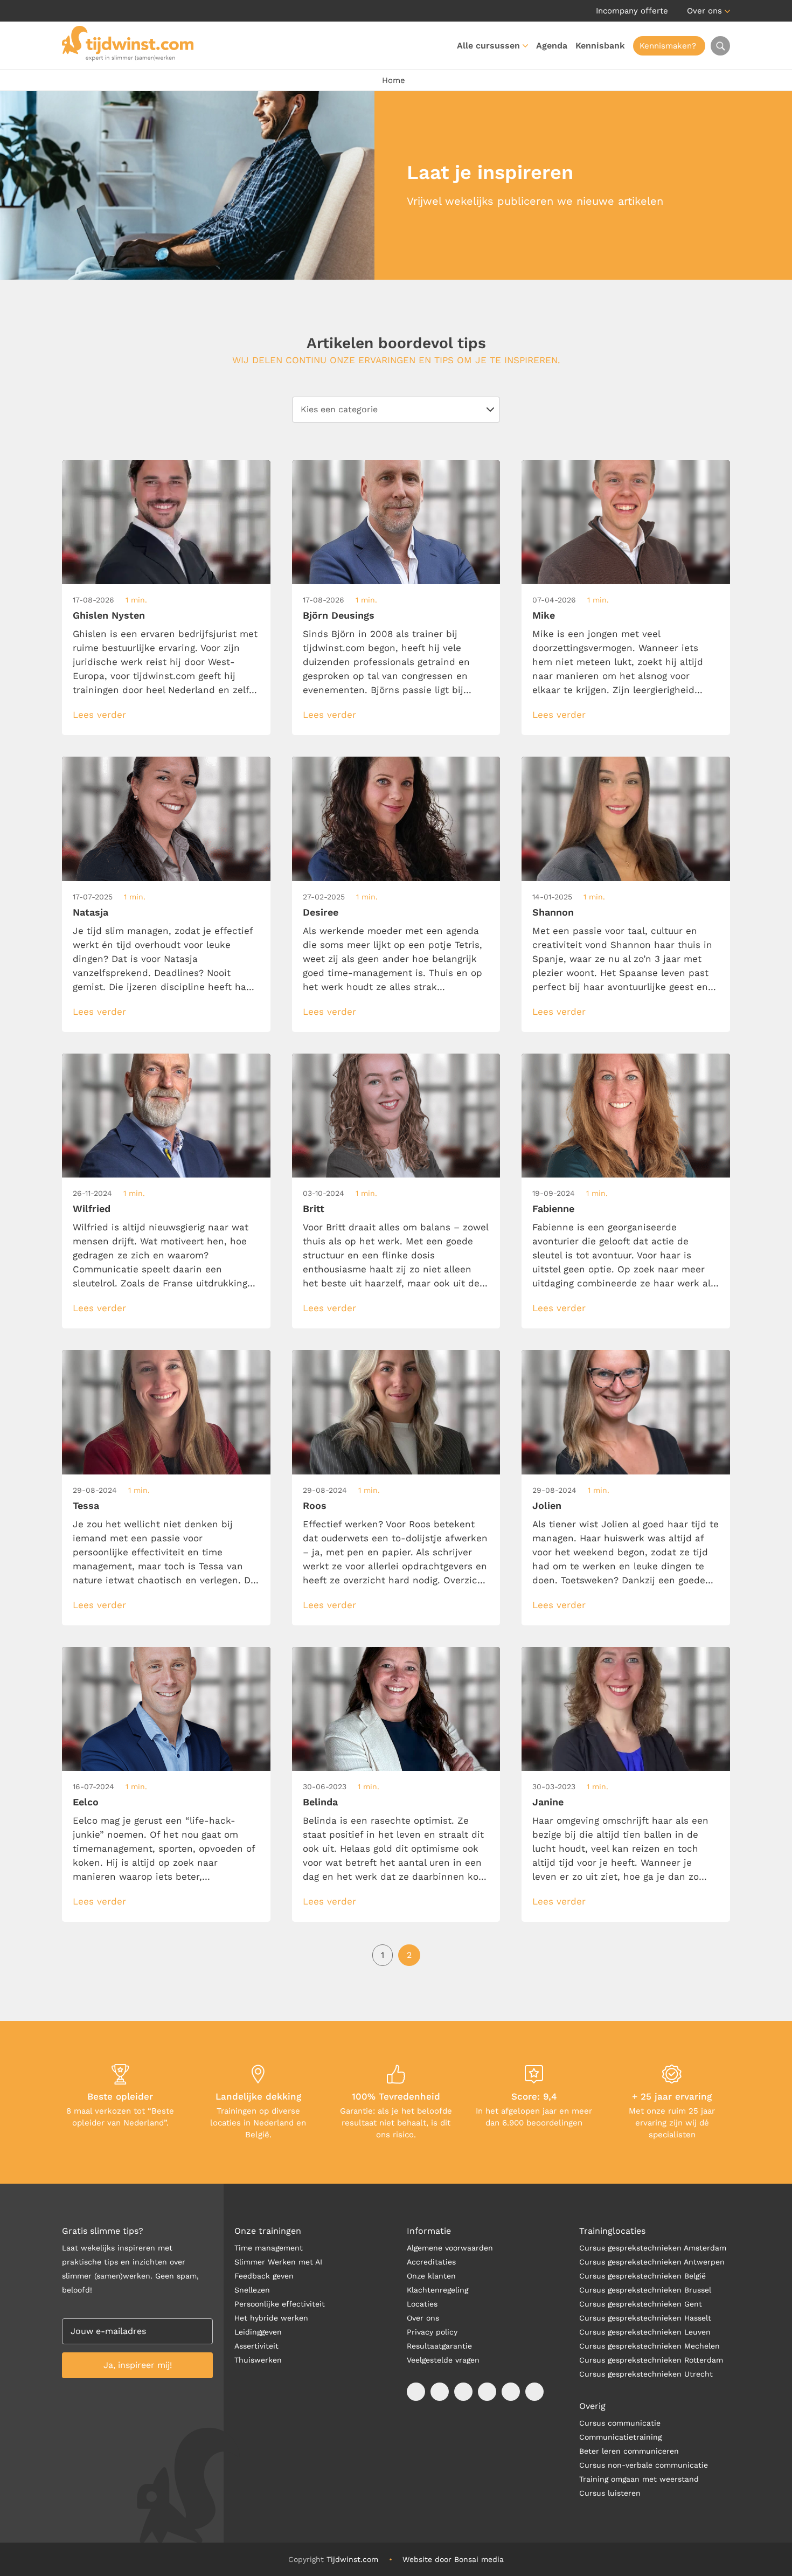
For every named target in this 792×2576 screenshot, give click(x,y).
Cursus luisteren (610, 2493)
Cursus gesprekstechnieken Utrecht (646, 2374)
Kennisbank (600, 46)
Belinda (320, 1802)
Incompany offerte (632, 11)
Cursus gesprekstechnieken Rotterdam (651, 2360)
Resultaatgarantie (439, 2346)
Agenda (552, 46)
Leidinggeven (258, 2332)
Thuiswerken (258, 2360)
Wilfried (92, 1209)
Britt (314, 1209)
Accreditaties (431, 2262)
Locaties (422, 2304)
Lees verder (99, 715)
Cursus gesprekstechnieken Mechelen (649, 2346)
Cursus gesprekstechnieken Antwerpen (652, 2262)
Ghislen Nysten (109, 615)
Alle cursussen (488, 46)
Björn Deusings (339, 615)
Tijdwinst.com (352, 2559)
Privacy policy (432, 2332)
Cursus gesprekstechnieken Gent (641, 2304)
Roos (315, 1505)
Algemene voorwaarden (450, 2248)
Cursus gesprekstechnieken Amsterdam (653, 2248)
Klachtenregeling (437, 2290)
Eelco (86, 1802)
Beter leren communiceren (629, 2451)
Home (394, 80)
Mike (544, 615)
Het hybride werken (271, 2318)
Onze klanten (431, 2276)
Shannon (553, 912)
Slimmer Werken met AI (278, 2262)
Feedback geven (264, 2276)
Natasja (91, 912)
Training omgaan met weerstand (639, 2479)
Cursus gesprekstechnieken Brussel (645, 2290)
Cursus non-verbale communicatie (644, 2465)
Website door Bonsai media (453, 2559)
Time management (269, 2248)
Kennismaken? (668, 46)
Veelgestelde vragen (443, 2360)
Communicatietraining (620, 2437)
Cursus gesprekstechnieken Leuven (645, 2332)
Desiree (321, 912)
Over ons (704, 11)
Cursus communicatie (620, 2423)
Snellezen (252, 2290)
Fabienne (553, 1209)
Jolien (547, 1505)
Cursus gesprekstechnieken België (642, 2276)
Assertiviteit (256, 2346)
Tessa (86, 1505)
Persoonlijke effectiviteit (280, 2304)
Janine (548, 1802)
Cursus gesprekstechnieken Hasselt (645, 2318)
